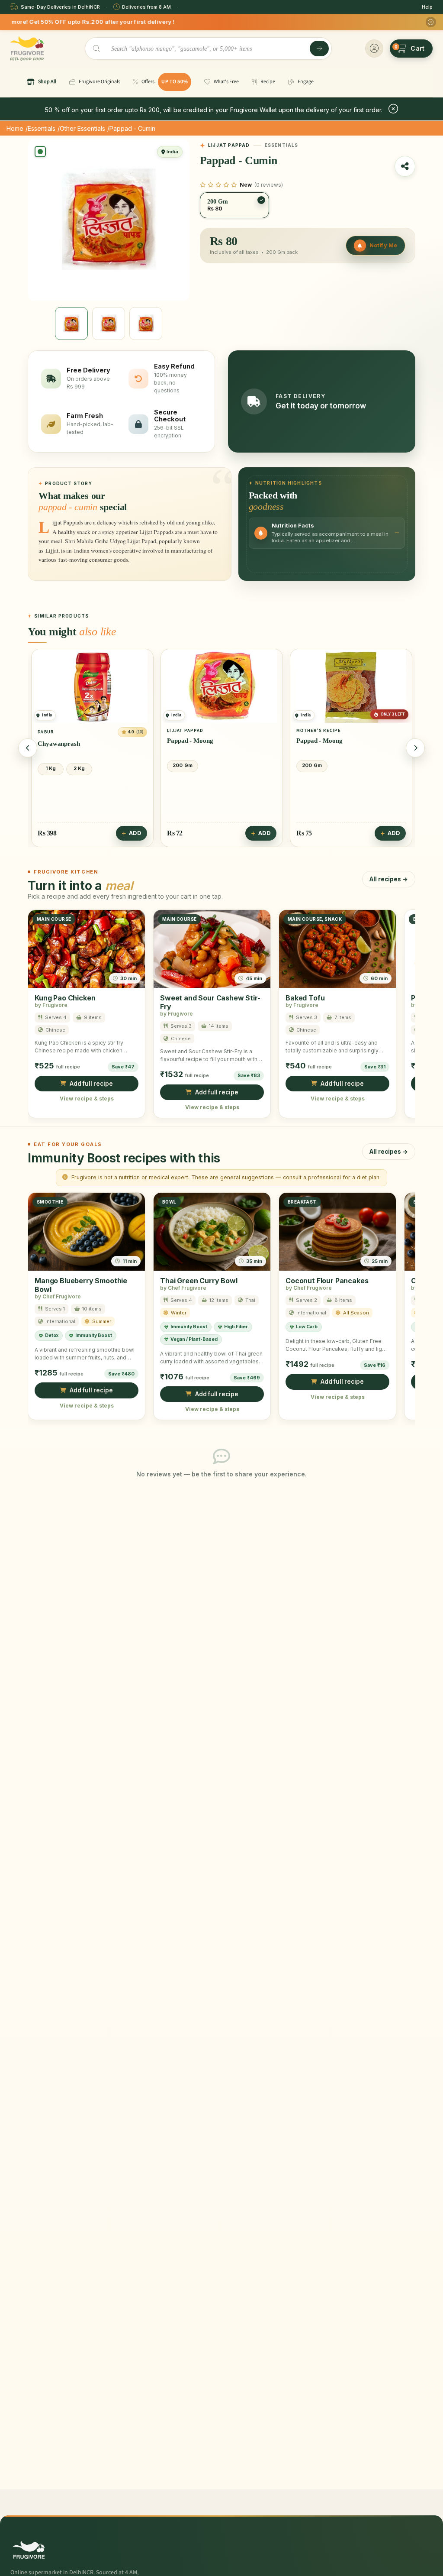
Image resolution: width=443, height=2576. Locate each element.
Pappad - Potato (319, 741)
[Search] (319, 49)
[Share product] (405, 166)
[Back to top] (423, 2565)
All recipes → (389, 879)
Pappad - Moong (61, 741)
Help (427, 7)
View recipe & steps (87, 1099)
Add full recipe (91, 1084)
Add (135, 833)
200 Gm (53, 765)
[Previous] (28, 748)
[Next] (415, 748)
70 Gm (310, 765)
